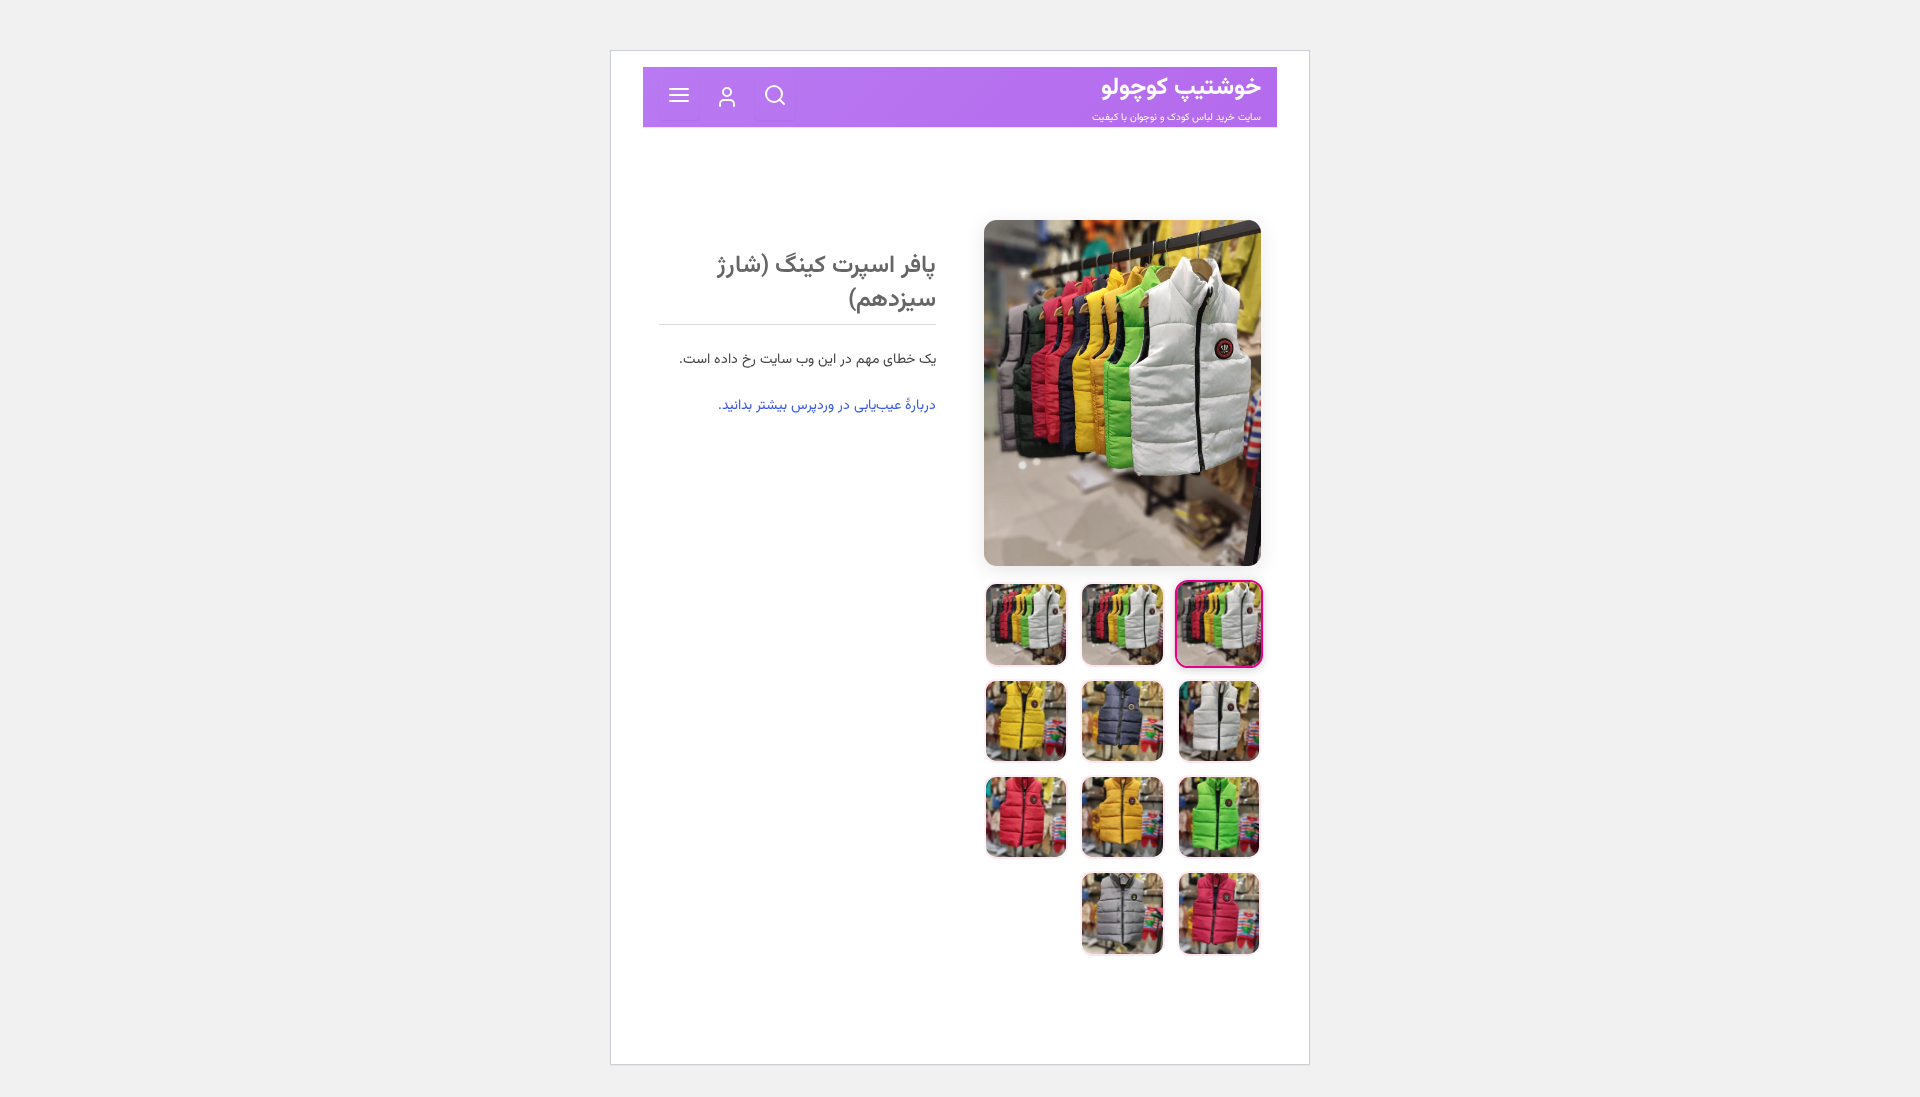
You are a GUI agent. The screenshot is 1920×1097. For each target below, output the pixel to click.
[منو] (679, 97)
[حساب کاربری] (727, 97)
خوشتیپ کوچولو (1181, 88)
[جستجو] (775, 97)
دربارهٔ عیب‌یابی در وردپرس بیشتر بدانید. (827, 406)
